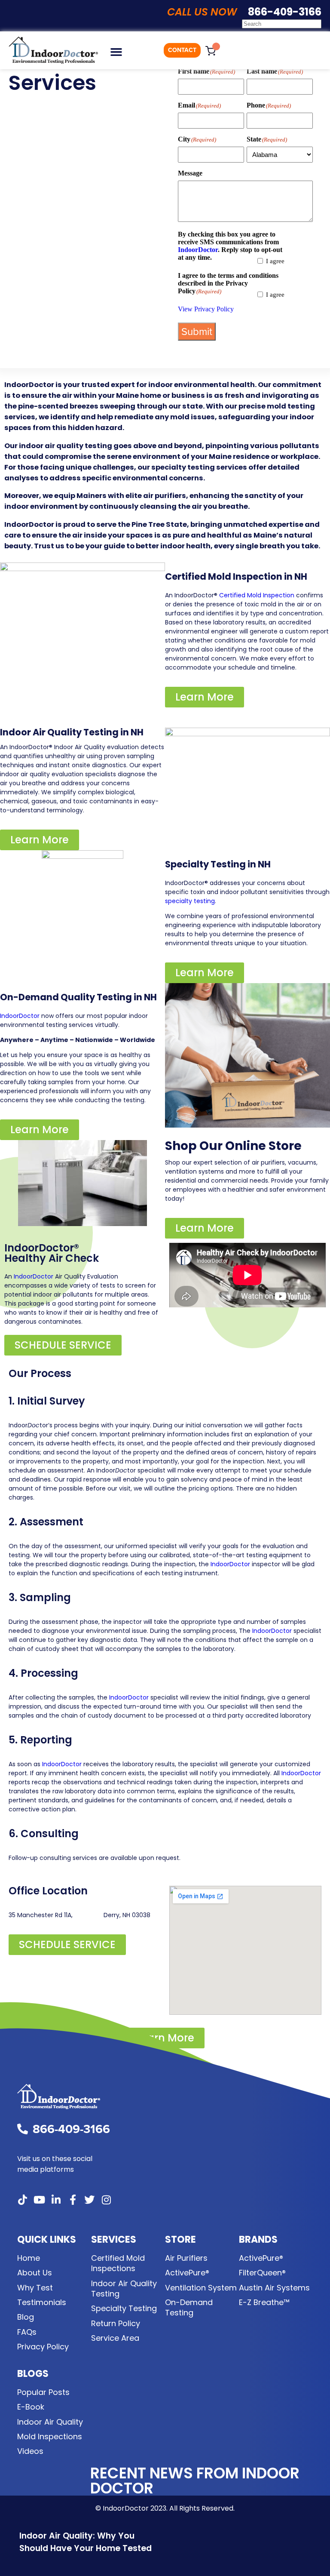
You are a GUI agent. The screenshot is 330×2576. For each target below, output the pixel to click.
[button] (116, 52)
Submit (197, 332)
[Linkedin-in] (56, 2200)
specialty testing (190, 901)
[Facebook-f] (73, 2200)
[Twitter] (89, 2200)
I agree (275, 261)
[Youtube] (39, 2200)
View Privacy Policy (206, 309)
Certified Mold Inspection (257, 595)
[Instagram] (106, 2200)
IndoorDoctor (198, 250)
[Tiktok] (22, 2200)
